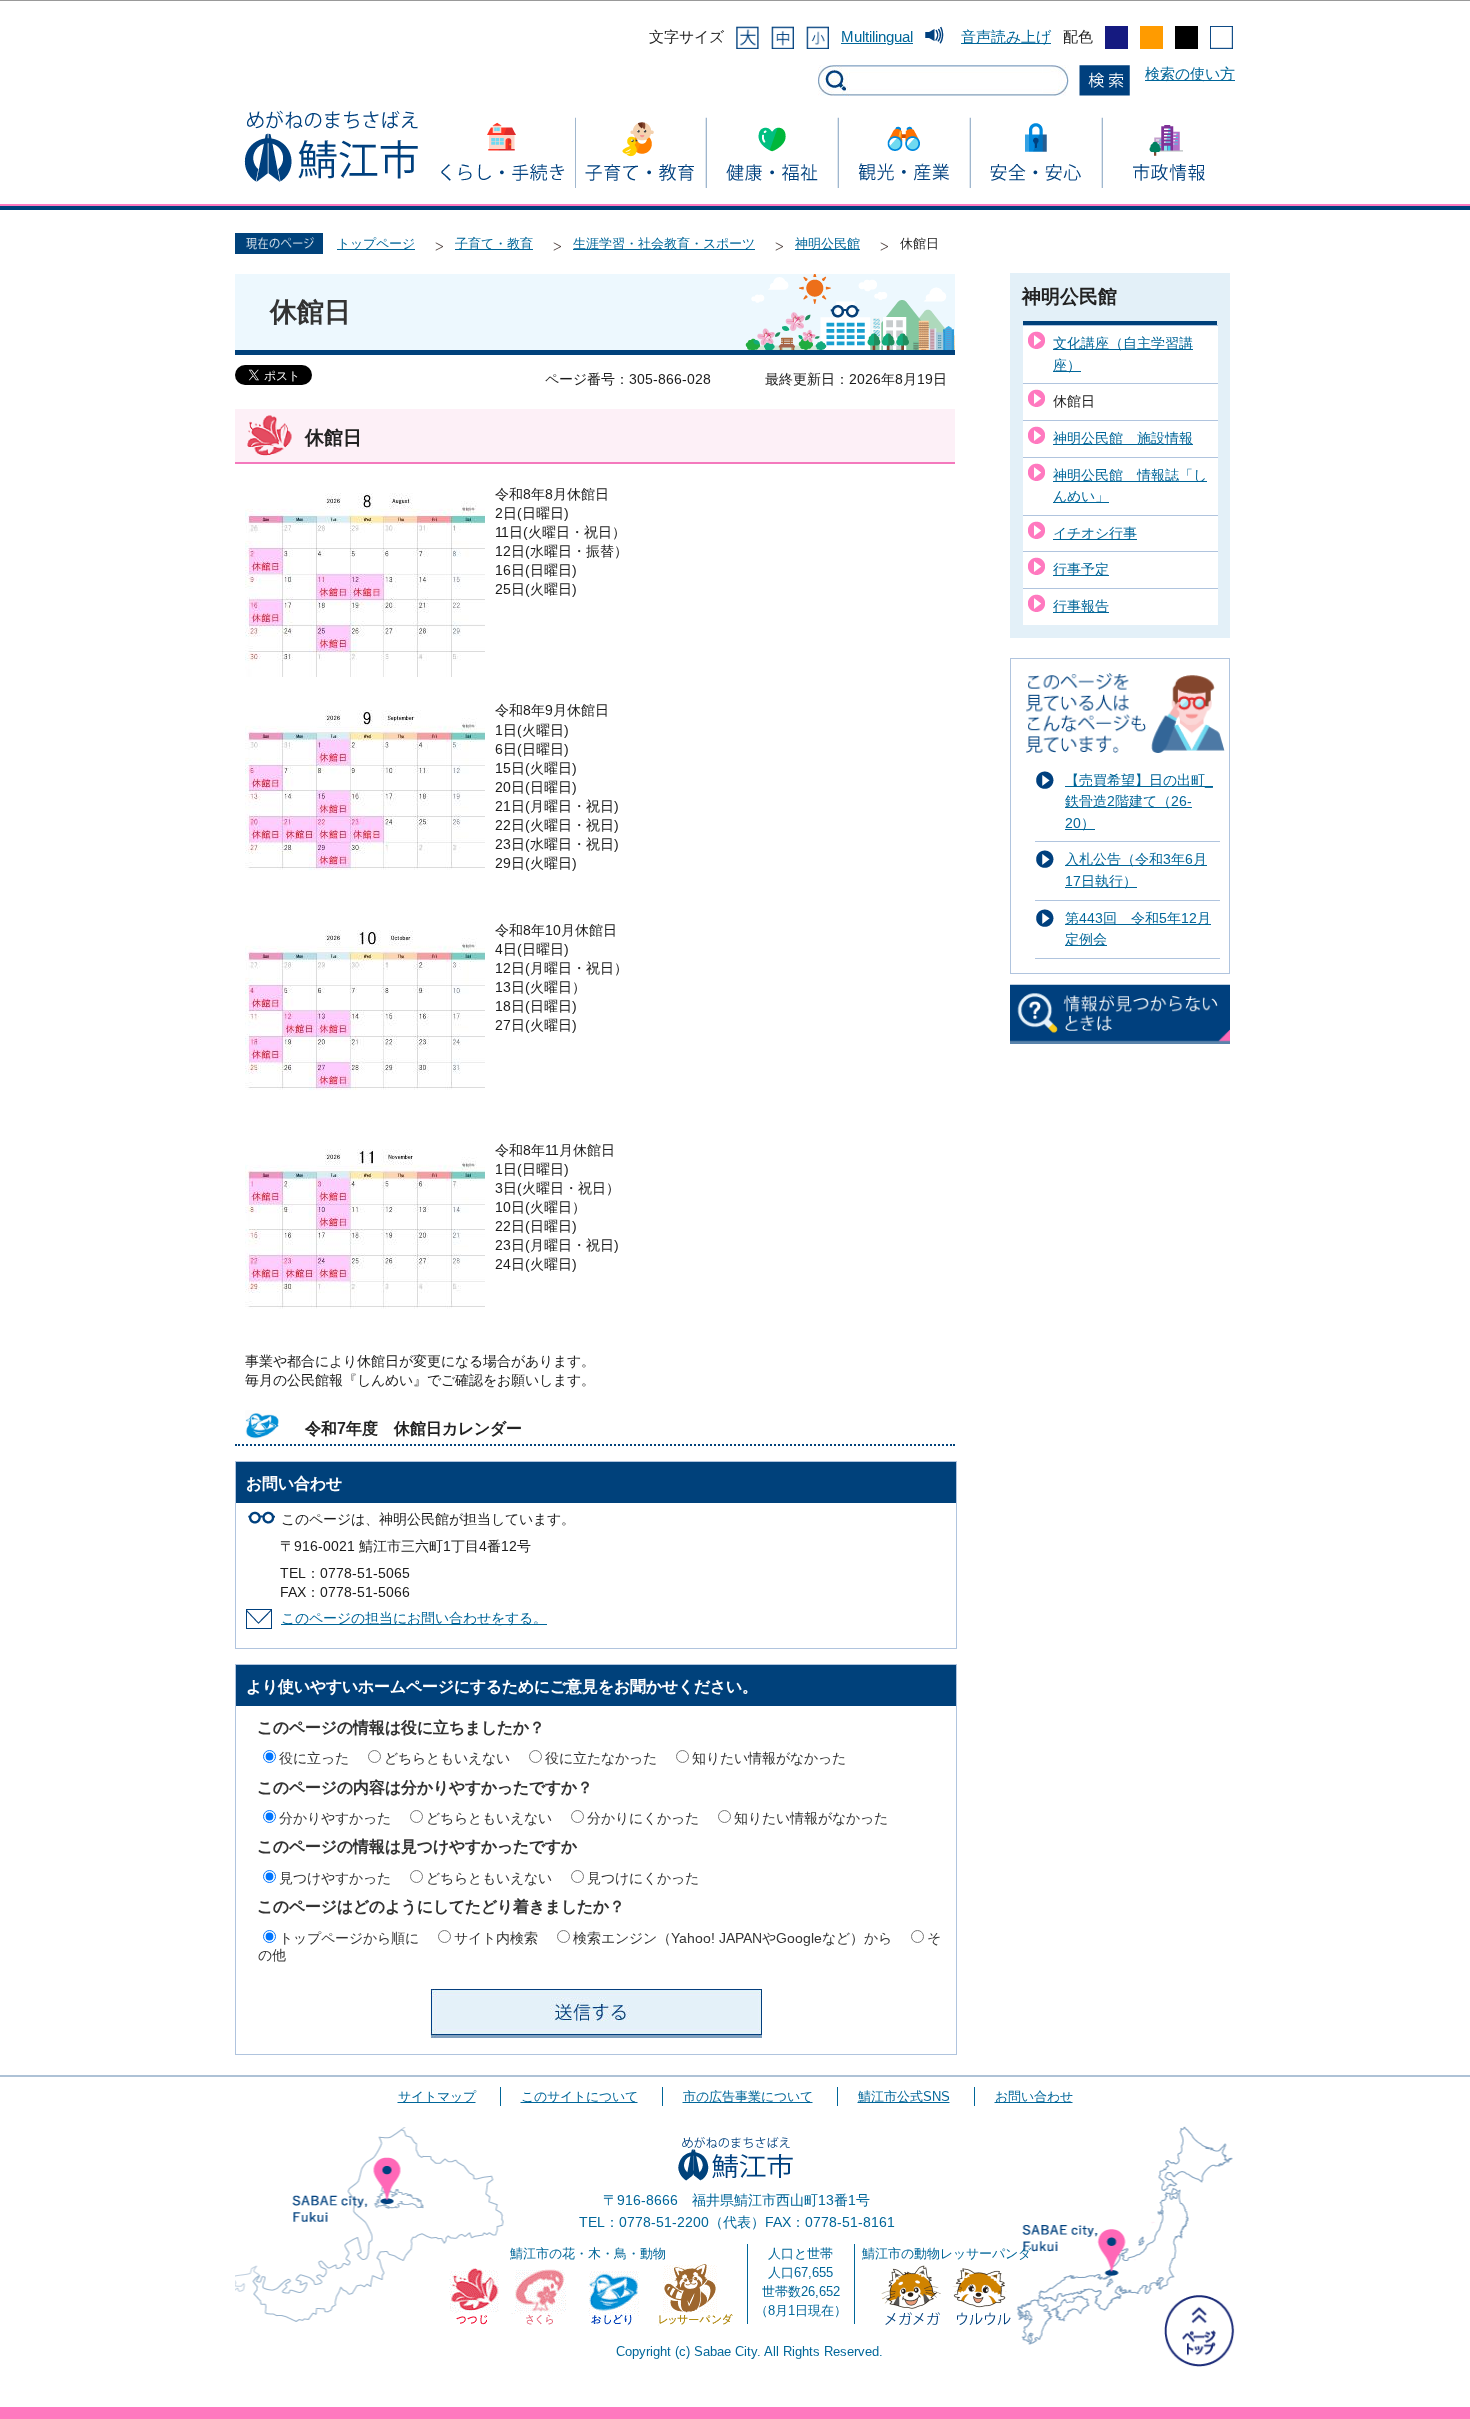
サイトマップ (437, 2096)
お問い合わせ (1034, 2096)
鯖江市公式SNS (904, 2096)
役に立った (314, 1758)
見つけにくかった (643, 1878)
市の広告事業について (748, 2096)
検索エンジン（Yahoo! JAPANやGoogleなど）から (732, 1938)
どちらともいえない (447, 1758)
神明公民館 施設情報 (1123, 438)
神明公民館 (827, 243)
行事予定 (1081, 569)
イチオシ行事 (1095, 533)
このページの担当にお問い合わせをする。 (414, 1618)
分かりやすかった (335, 1818)
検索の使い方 (1190, 73)
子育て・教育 (494, 243)
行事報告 (1081, 606)
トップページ (376, 243)
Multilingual (877, 36)
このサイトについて (579, 2096)
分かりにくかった (643, 1818)
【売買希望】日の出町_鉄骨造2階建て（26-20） (1139, 801)
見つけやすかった (335, 1878)
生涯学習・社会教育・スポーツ (664, 243)
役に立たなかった (601, 1758)
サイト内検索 (496, 1938)
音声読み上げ (1006, 36)
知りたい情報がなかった (769, 1758)
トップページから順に (349, 1938)
